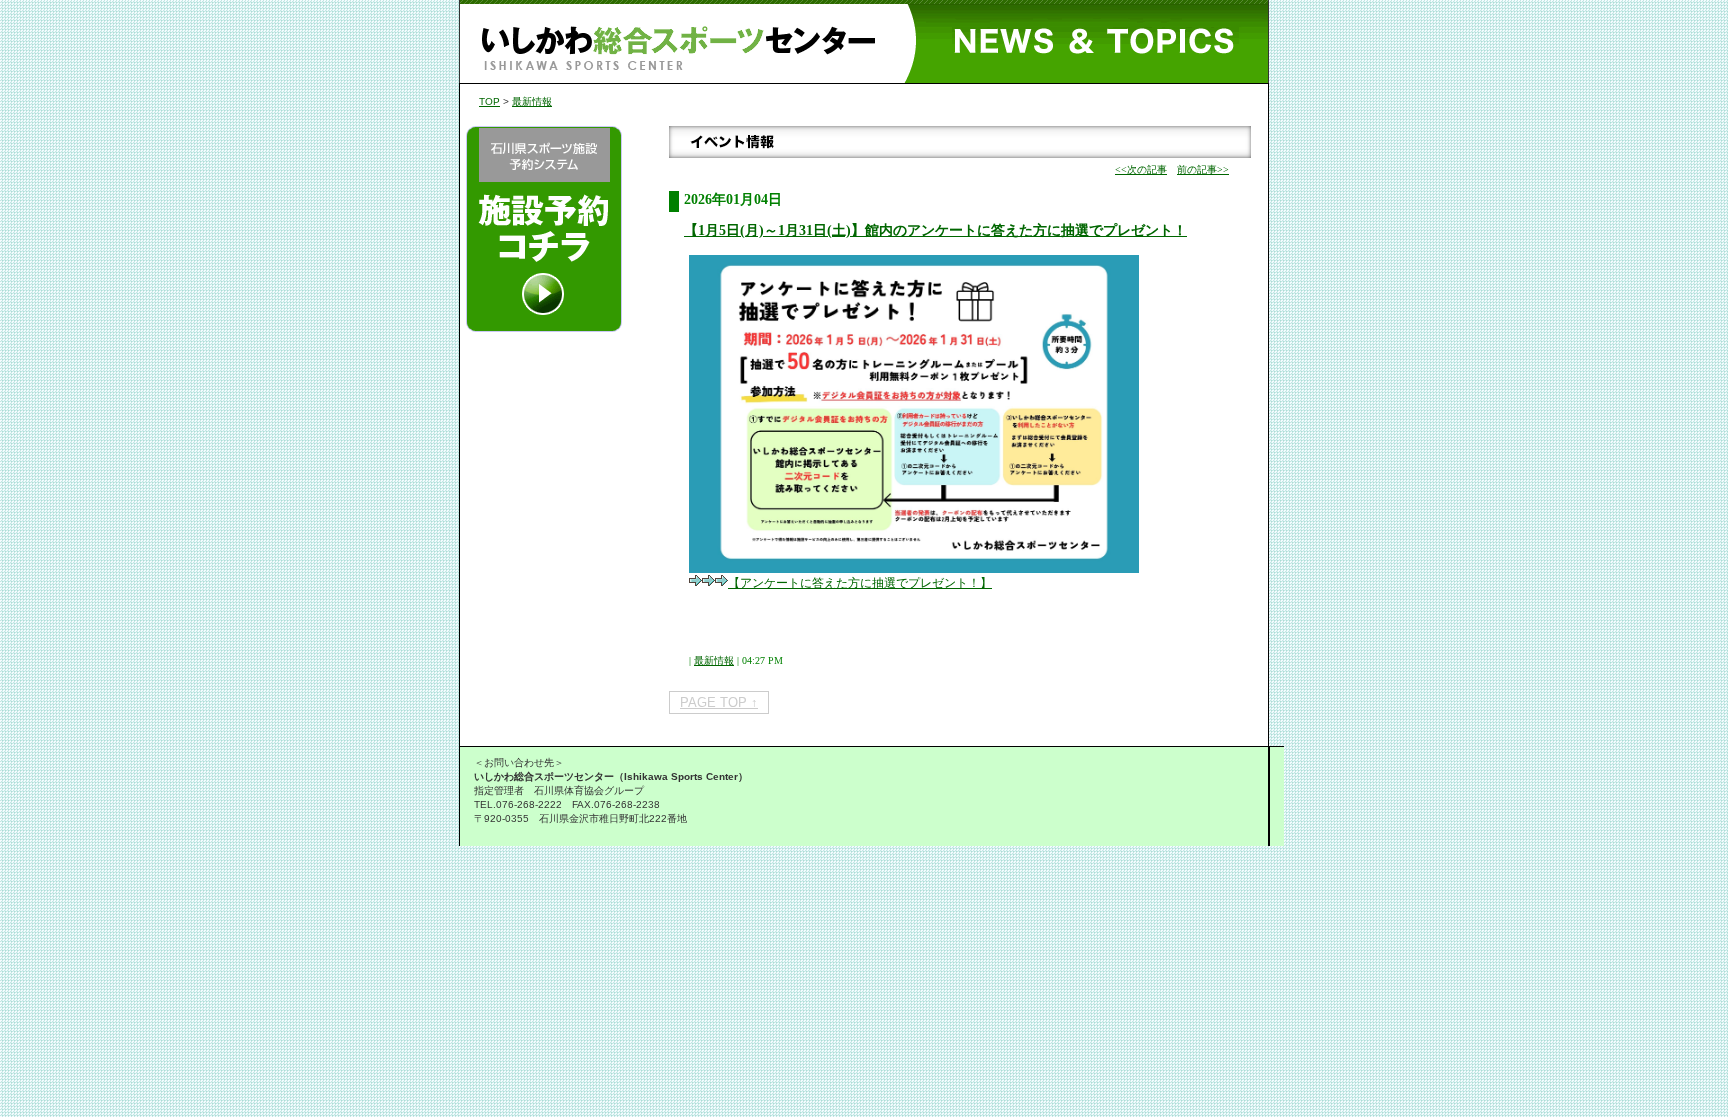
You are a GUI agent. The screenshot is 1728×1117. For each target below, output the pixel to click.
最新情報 (532, 101)
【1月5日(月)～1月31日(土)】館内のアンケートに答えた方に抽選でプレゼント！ (935, 230)
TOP (489, 101)
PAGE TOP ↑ (719, 702)
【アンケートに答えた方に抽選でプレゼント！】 (860, 583)
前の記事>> (1203, 169)
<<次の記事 (1141, 169)
